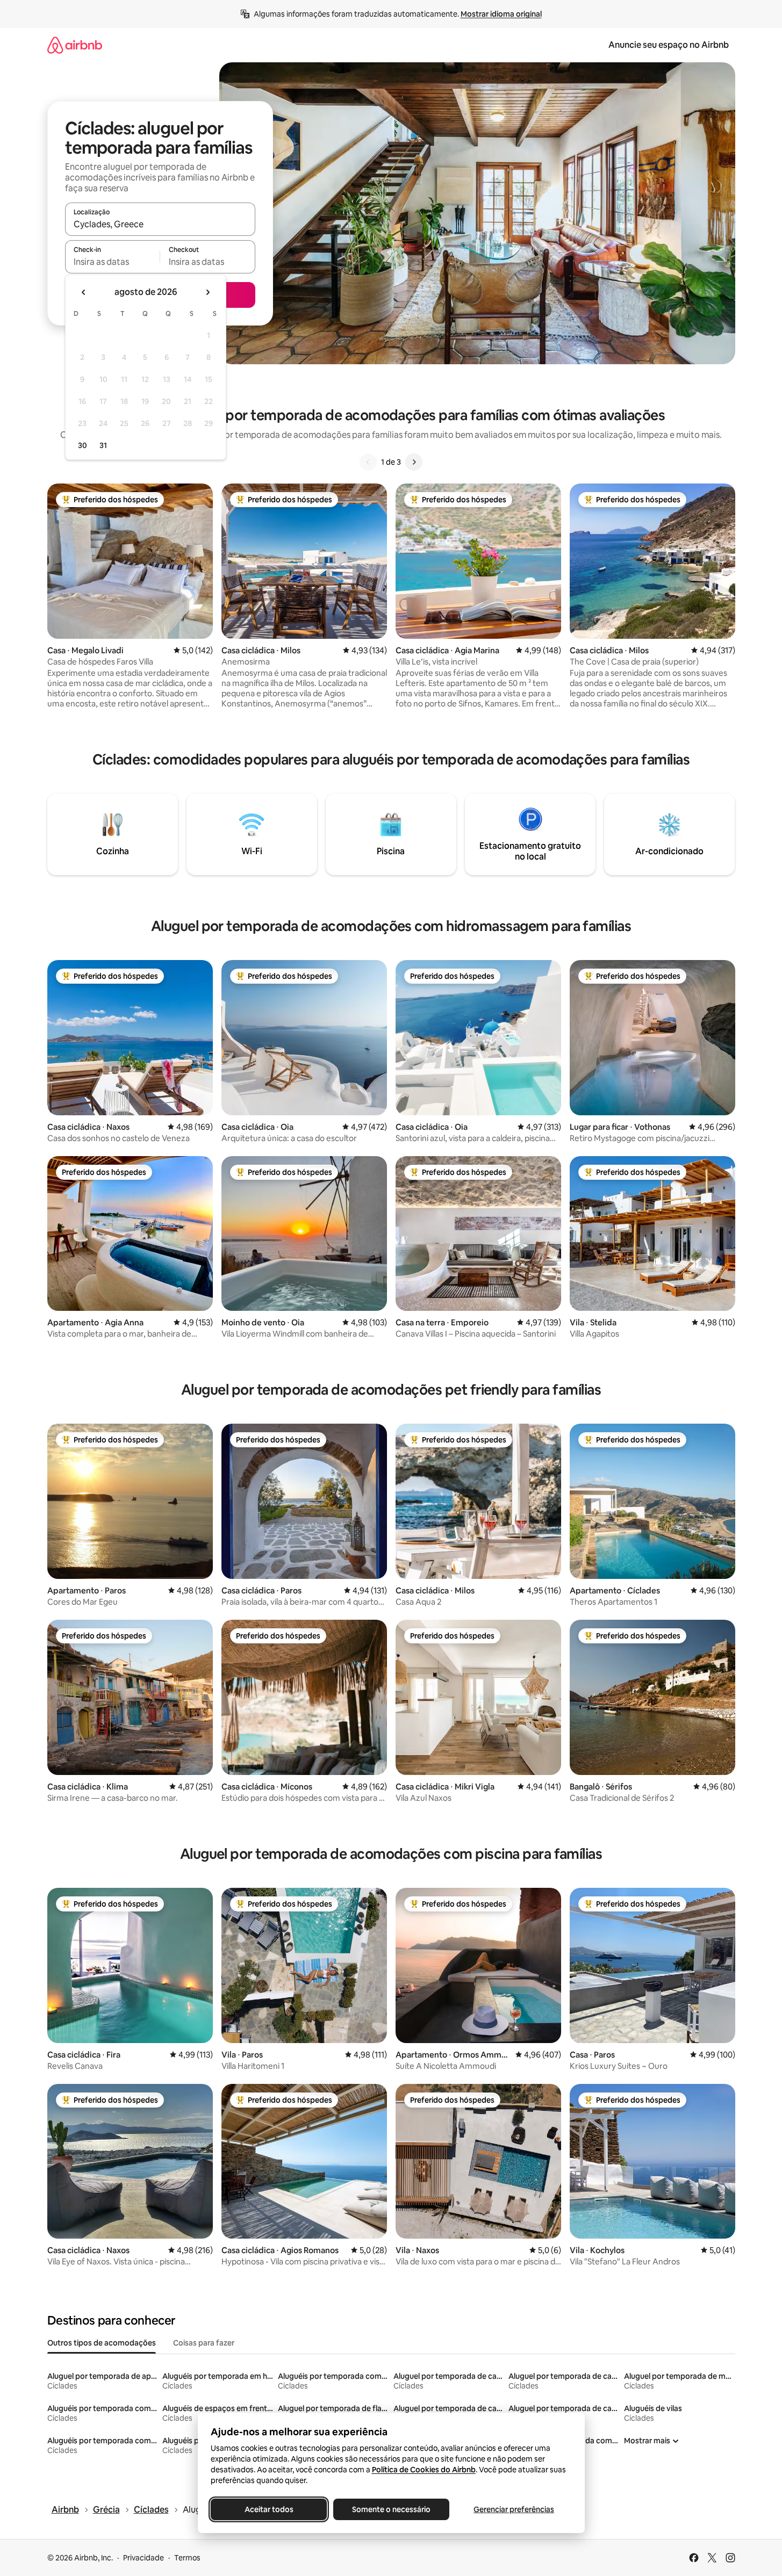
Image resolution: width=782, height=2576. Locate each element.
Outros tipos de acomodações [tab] (102, 2343)
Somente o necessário (391, 2509)
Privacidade (144, 2558)
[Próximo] (414, 462)
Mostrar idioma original (501, 14)
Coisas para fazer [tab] (204, 2343)
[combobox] (160, 224)
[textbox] (113, 262)
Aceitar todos (268, 2509)
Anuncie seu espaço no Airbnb (669, 45)
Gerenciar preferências (514, 2509)
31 (103, 445)
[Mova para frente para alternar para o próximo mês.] (207, 292)
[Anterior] (368, 462)
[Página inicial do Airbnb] (75, 45)
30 (82, 445)
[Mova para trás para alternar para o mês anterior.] (84, 292)
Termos (187, 2558)
